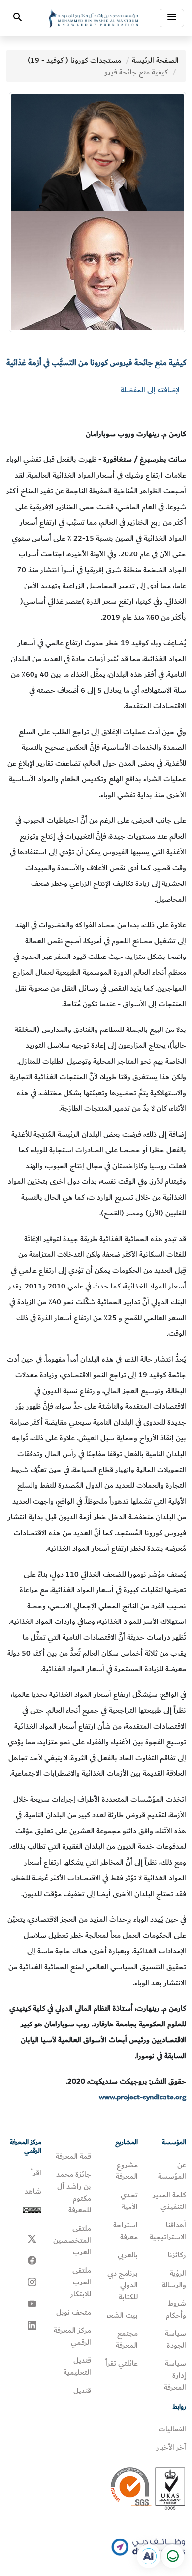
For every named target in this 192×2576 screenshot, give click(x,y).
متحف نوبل (74, 2312)
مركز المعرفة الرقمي (72, 2336)
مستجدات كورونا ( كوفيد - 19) (74, 60)
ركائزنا (177, 2255)
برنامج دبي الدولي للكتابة (123, 2285)
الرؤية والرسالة (174, 2279)
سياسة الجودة (176, 2339)
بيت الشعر (122, 2315)
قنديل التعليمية (77, 2366)
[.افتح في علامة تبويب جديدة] (149, 2556)
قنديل (82, 2391)
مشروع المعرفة (127, 2171)
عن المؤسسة (172, 2171)
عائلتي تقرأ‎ (122, 2363)
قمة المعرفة (73, 2156)
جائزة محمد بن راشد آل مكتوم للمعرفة (74, 2192)
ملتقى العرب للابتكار (81, 2282)
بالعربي (128, 2255)
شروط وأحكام (176, 2309)
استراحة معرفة (126, 2231)
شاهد (33, 2191)
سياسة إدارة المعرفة (175, 2375)
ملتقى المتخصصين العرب (72, 2240)
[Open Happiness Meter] (172, 2556)
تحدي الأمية (129, 2201)
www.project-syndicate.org (143, 2097)
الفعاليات (172, 2429)
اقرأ (36, 2173)
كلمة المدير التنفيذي (169, 2201)
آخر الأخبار (171, 2447)
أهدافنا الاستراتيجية (168, 2231)
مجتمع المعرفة (127, 2339)
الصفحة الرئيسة (155, 60)
